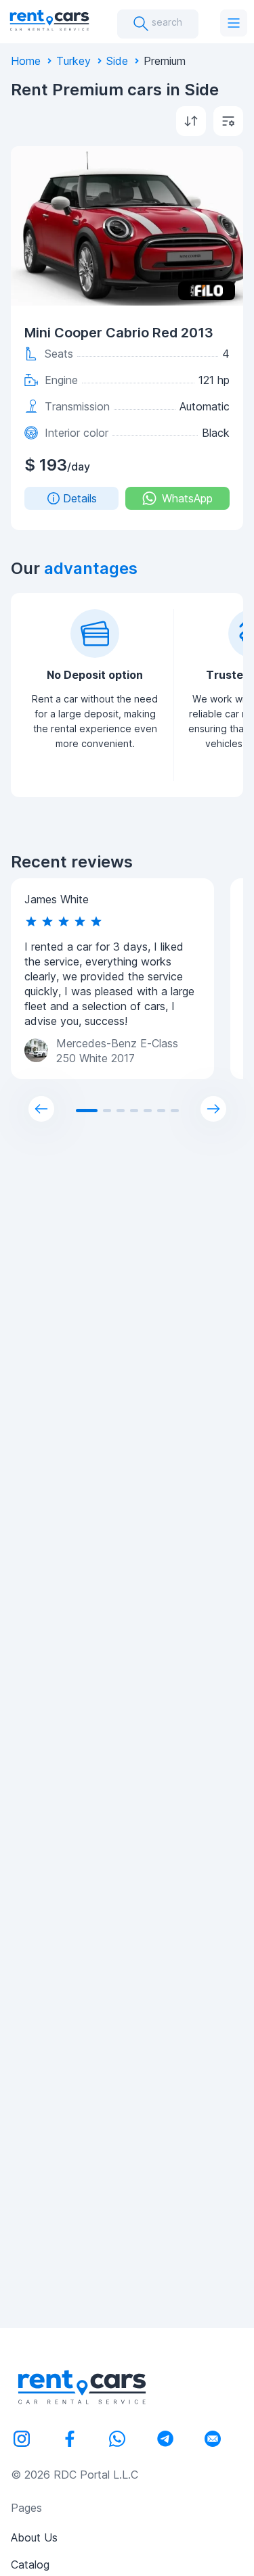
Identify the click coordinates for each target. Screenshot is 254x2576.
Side (117, 61)
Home (26, 61)
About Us (34, 2537)
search (166, 22)
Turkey (73, 61)
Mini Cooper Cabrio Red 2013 (119, 333)
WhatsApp (187, 498)
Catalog (30, 2565)
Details (80, 498)
